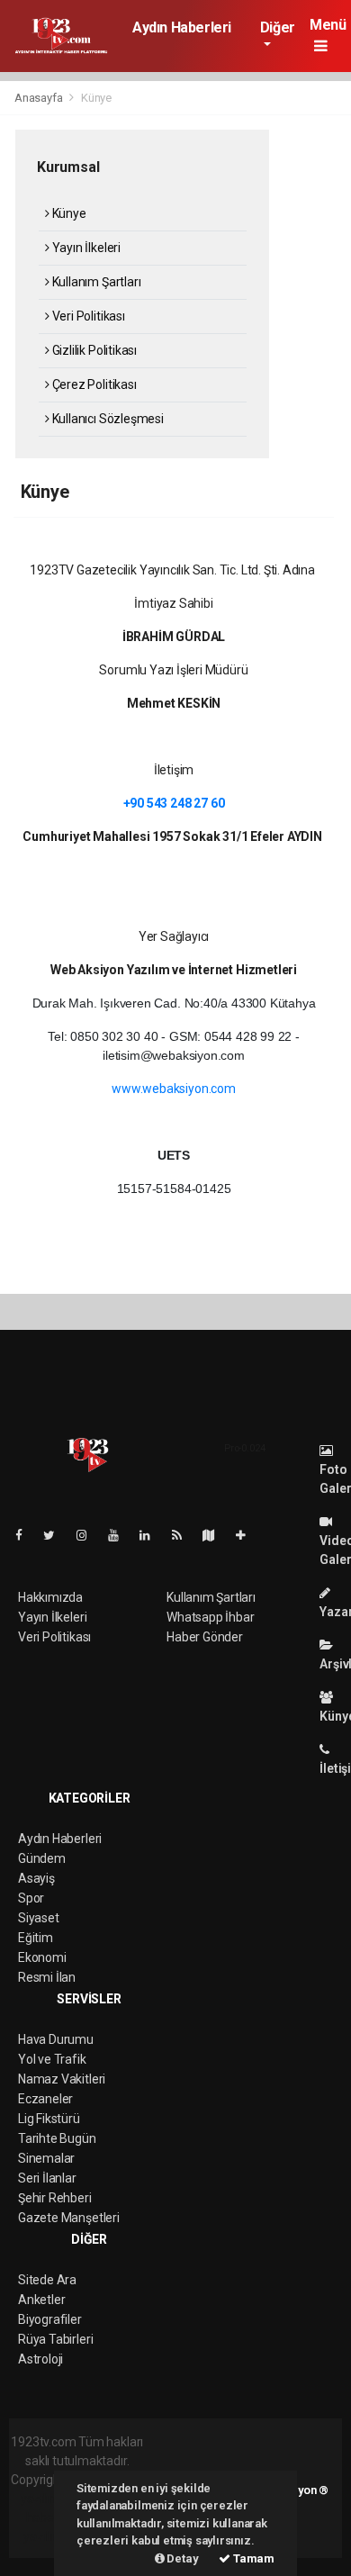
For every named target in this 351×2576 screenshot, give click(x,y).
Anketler (41, 2300)
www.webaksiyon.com (174, 1089)
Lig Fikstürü (49, 2119)
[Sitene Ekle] (248, 1535)
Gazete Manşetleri (69, 2218)
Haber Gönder (205, 1637)
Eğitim (36, 1938)
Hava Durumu (56, 2039)
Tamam (252, 2558)
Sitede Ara (47, 2280)
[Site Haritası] (216, 1535)
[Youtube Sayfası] (121, 1535)
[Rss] (184, 1535)
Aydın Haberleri (182, 27)
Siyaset (39, 1918)
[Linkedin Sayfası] (152, 1535)
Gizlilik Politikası (93, 350)
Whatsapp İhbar (210, 1617)
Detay (182, 2558)
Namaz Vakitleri (62, 2079)
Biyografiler (50, 2319)
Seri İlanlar (47, 2178)
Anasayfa (40, 98)
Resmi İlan (47, 1977)
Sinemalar (46, 2158)
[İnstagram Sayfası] (89, 1535)
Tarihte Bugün (57, 2138)
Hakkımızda (50, 1597)
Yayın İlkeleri (85, 248)
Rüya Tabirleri (55, 2339)
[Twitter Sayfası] (56, 1535)
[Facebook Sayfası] (26, 1535)
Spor (31, 1898)
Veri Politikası (87, 316)
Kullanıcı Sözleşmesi (107, 419)
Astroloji (40, 2359)
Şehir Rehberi (55, 2198)
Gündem (42, 1858)
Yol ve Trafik (52, 2059)
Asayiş (36, 1878)
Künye (68, 213)
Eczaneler (45, 2099)
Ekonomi (42, 1957)
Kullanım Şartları (95, 282)
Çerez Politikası (93, 384)
